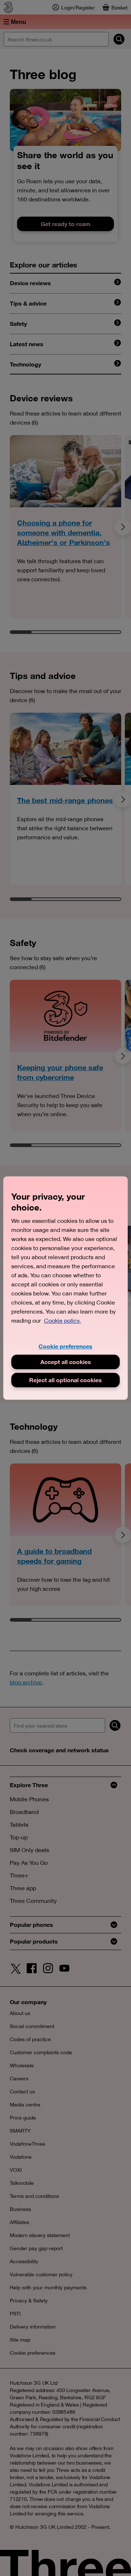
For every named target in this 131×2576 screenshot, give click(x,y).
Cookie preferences (65, 1346)
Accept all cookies (66, 1362)
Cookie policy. (62, 1320)
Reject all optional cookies (65, 1380)
